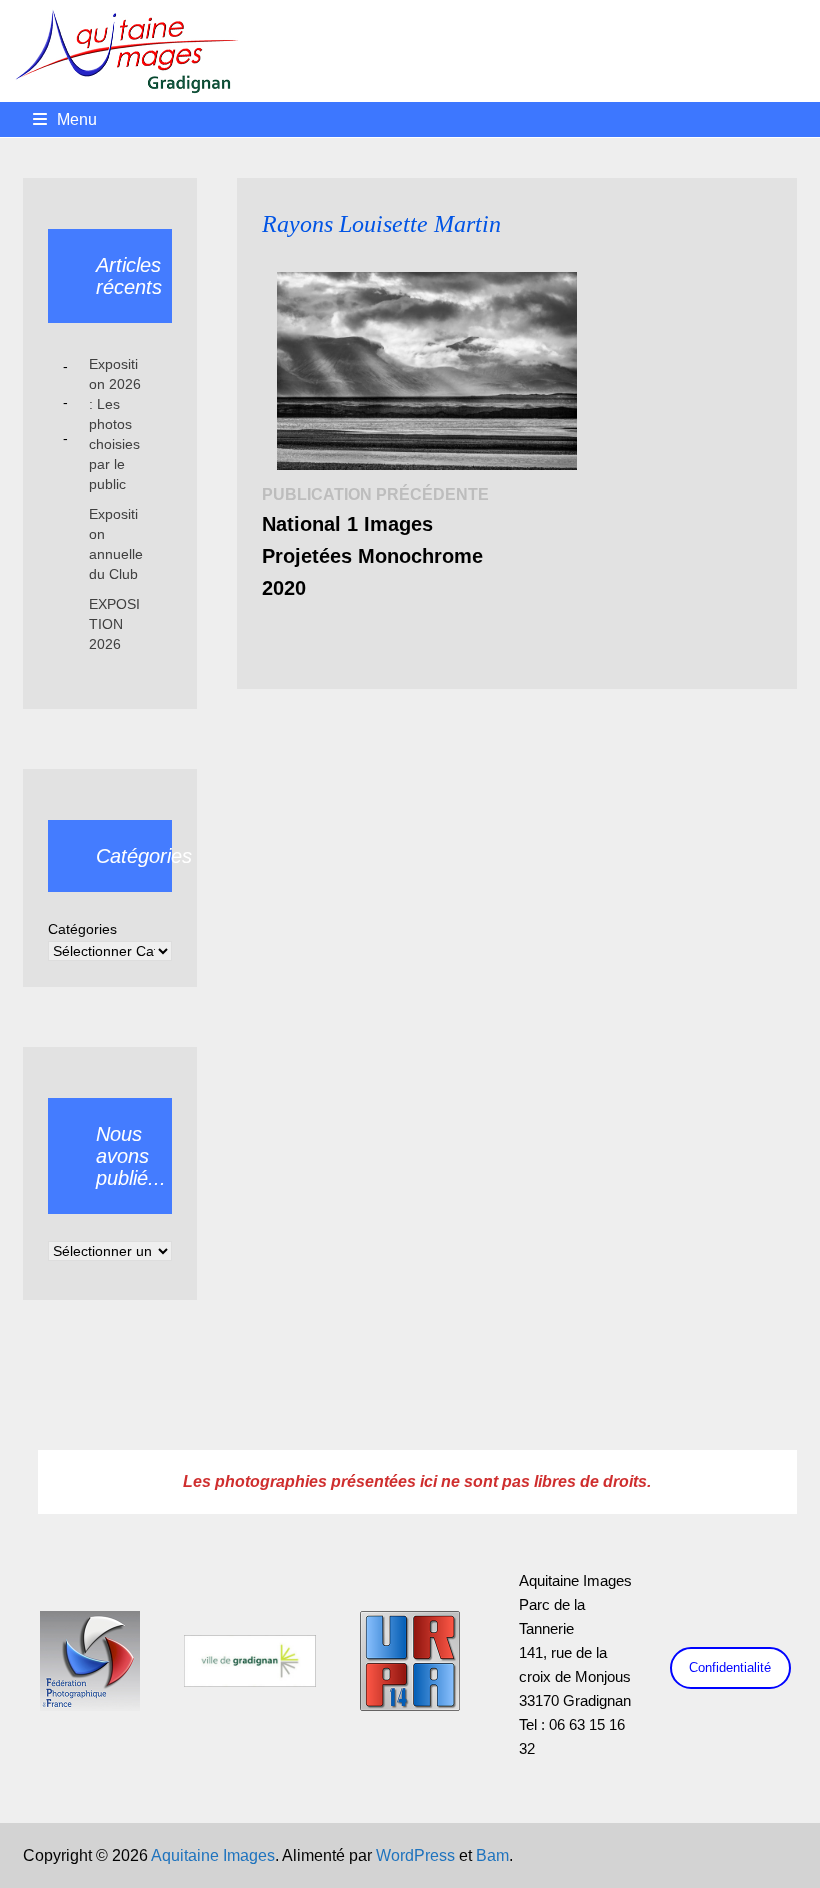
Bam (492, 1855)
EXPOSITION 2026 (114, 624)
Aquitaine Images (213, 1855)
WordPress (415, 1855)
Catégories (82, 929)
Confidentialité (730, 1667)
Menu (77, 119)
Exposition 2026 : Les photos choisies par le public (115, 424)
